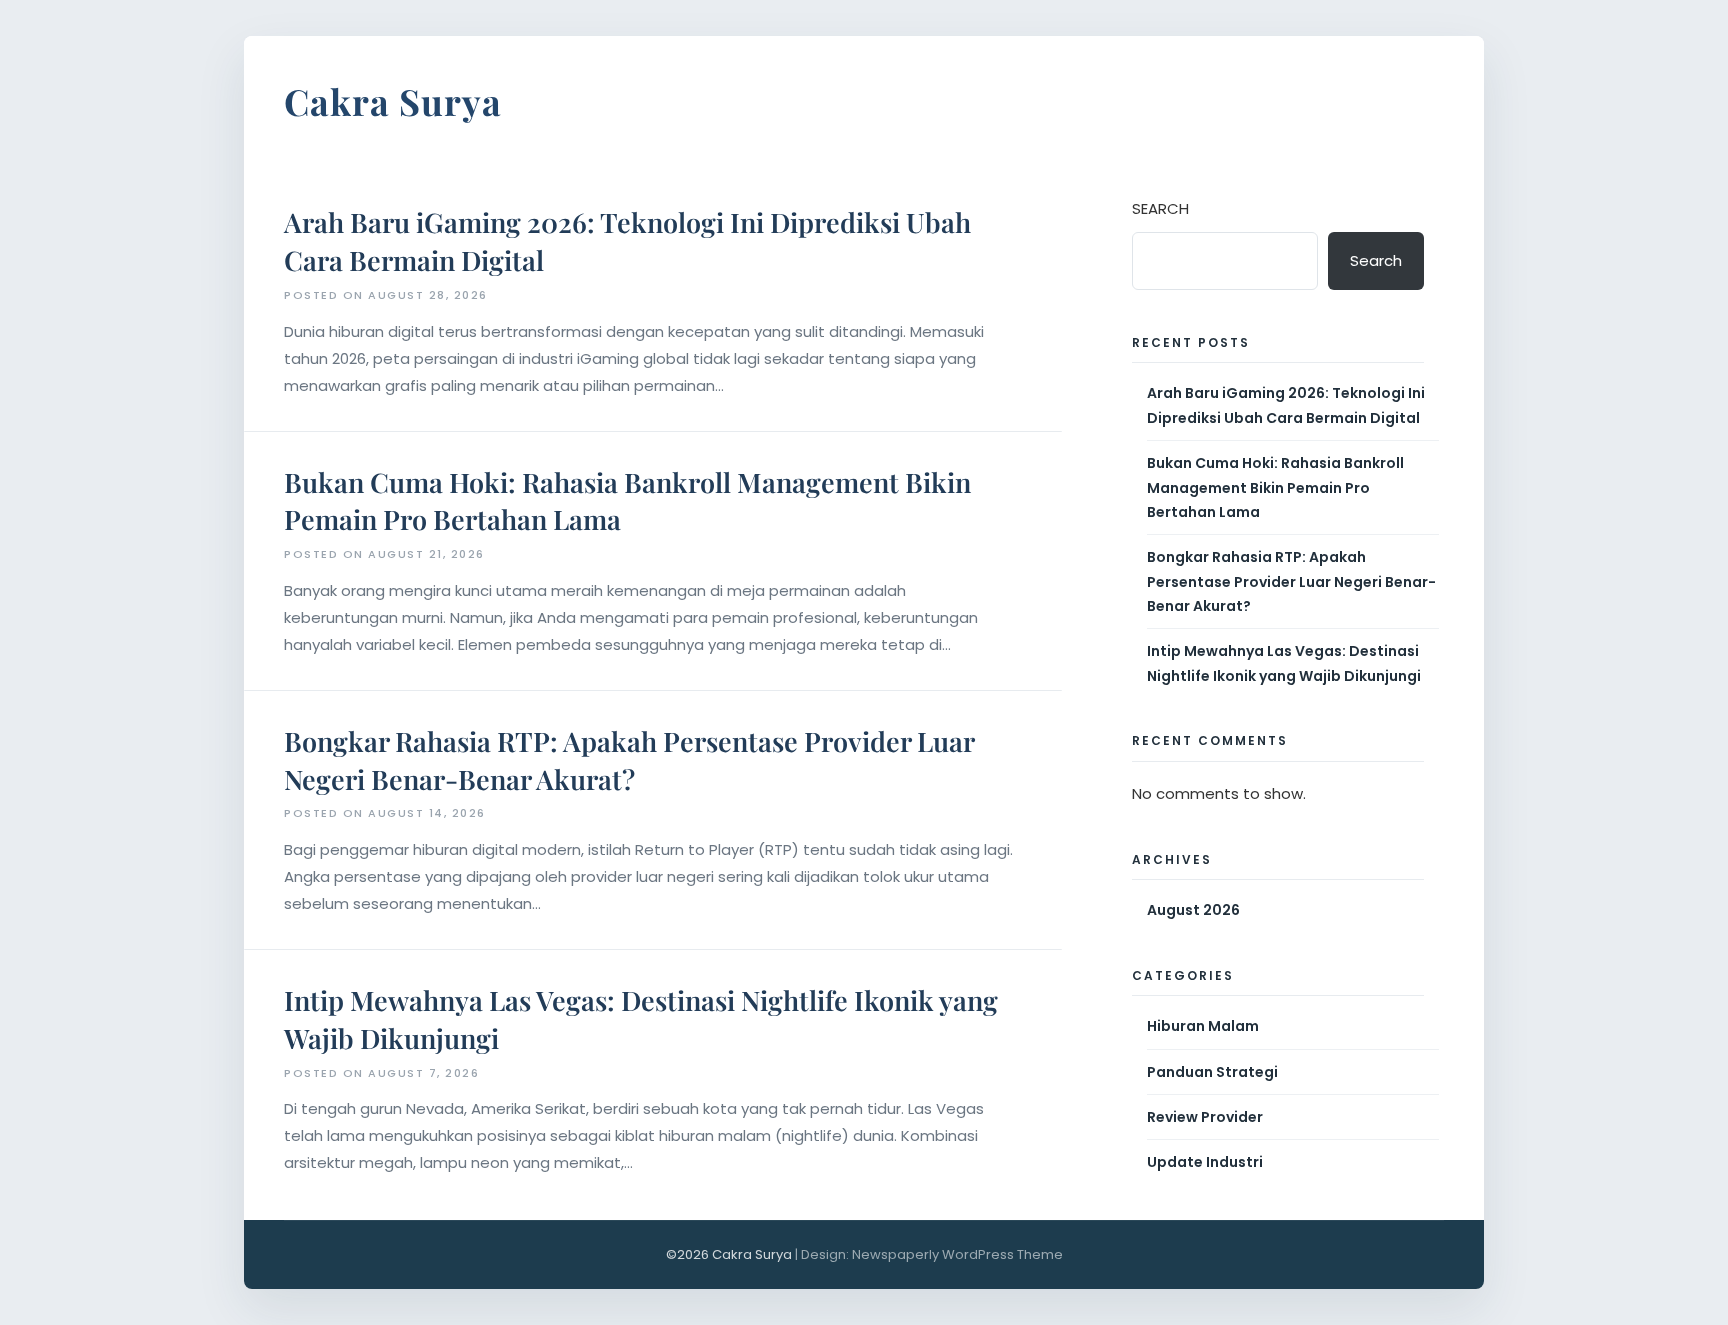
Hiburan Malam (1203, 1026)
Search (1160, 208)
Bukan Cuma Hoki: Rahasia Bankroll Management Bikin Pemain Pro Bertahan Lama (1275, 487)
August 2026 (1193, 910)
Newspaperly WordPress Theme (957, 1254)
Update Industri (1205, 1162)
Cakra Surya (393, 101)
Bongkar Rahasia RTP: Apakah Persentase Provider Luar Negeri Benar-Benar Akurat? (629, 760)
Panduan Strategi (1212, 1072)
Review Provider (1205, 1117)
